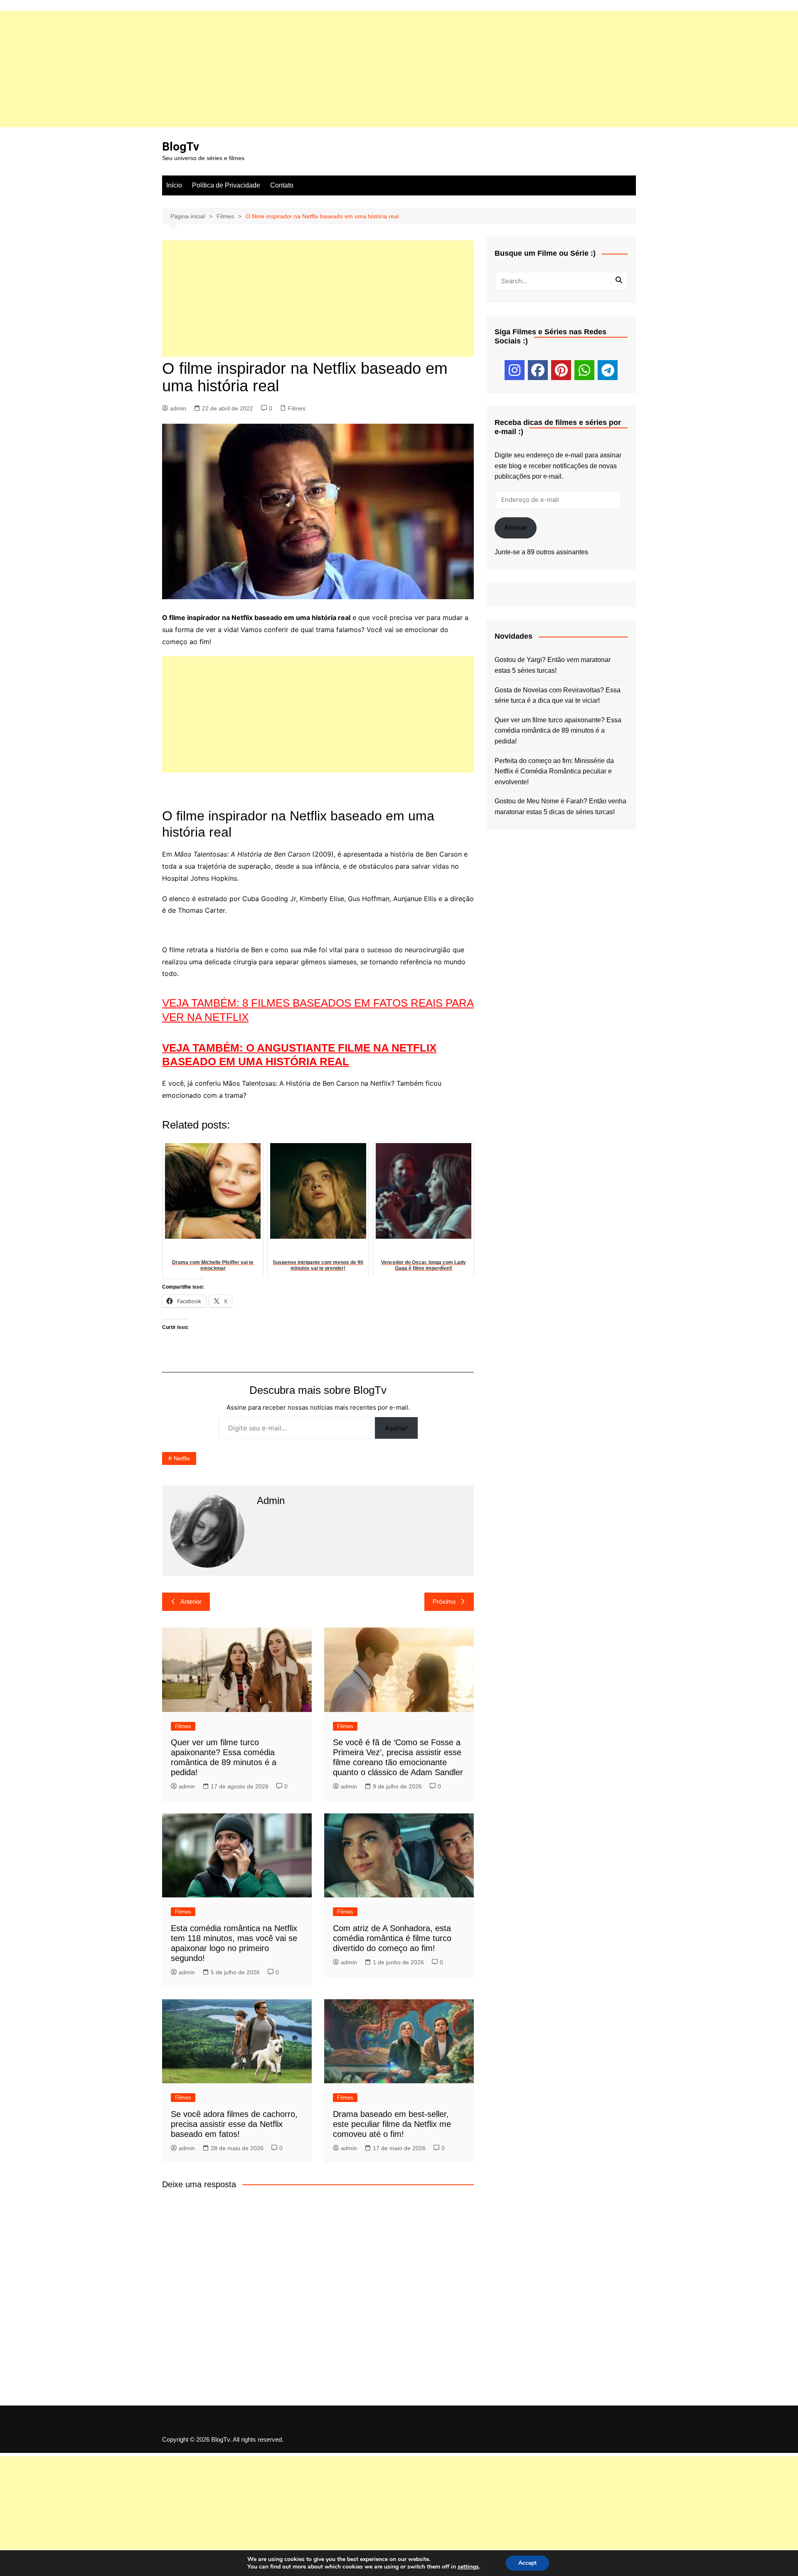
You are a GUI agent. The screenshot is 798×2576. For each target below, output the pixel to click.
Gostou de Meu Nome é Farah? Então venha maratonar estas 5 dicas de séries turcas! (560, 806)
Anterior (191, 1602)
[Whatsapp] (584, 370)
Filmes (297, 408)
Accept (527, 2563)
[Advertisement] (249, 69)
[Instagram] (515, 370)
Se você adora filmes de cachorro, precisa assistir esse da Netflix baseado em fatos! (234, 2124)
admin (178, 408)
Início (174, 185)
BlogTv (181, 147)
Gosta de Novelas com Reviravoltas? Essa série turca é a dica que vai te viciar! (558, 695)
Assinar (396, 1428)
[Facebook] (538, 370)
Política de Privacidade (226, 185)
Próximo (444, 1602)
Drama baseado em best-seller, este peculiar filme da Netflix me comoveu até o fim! (392, 2124)
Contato (282, 185)
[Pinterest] (561, 370)
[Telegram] (608, 370)
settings (468, 2567)
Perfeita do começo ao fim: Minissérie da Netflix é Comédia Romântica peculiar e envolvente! (554, 771)
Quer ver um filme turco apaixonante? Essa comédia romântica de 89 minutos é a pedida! (558, 731)
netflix (182, 1458)
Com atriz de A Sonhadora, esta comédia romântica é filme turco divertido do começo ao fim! (392, 1938)
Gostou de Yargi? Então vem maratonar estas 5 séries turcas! (553, 665)
